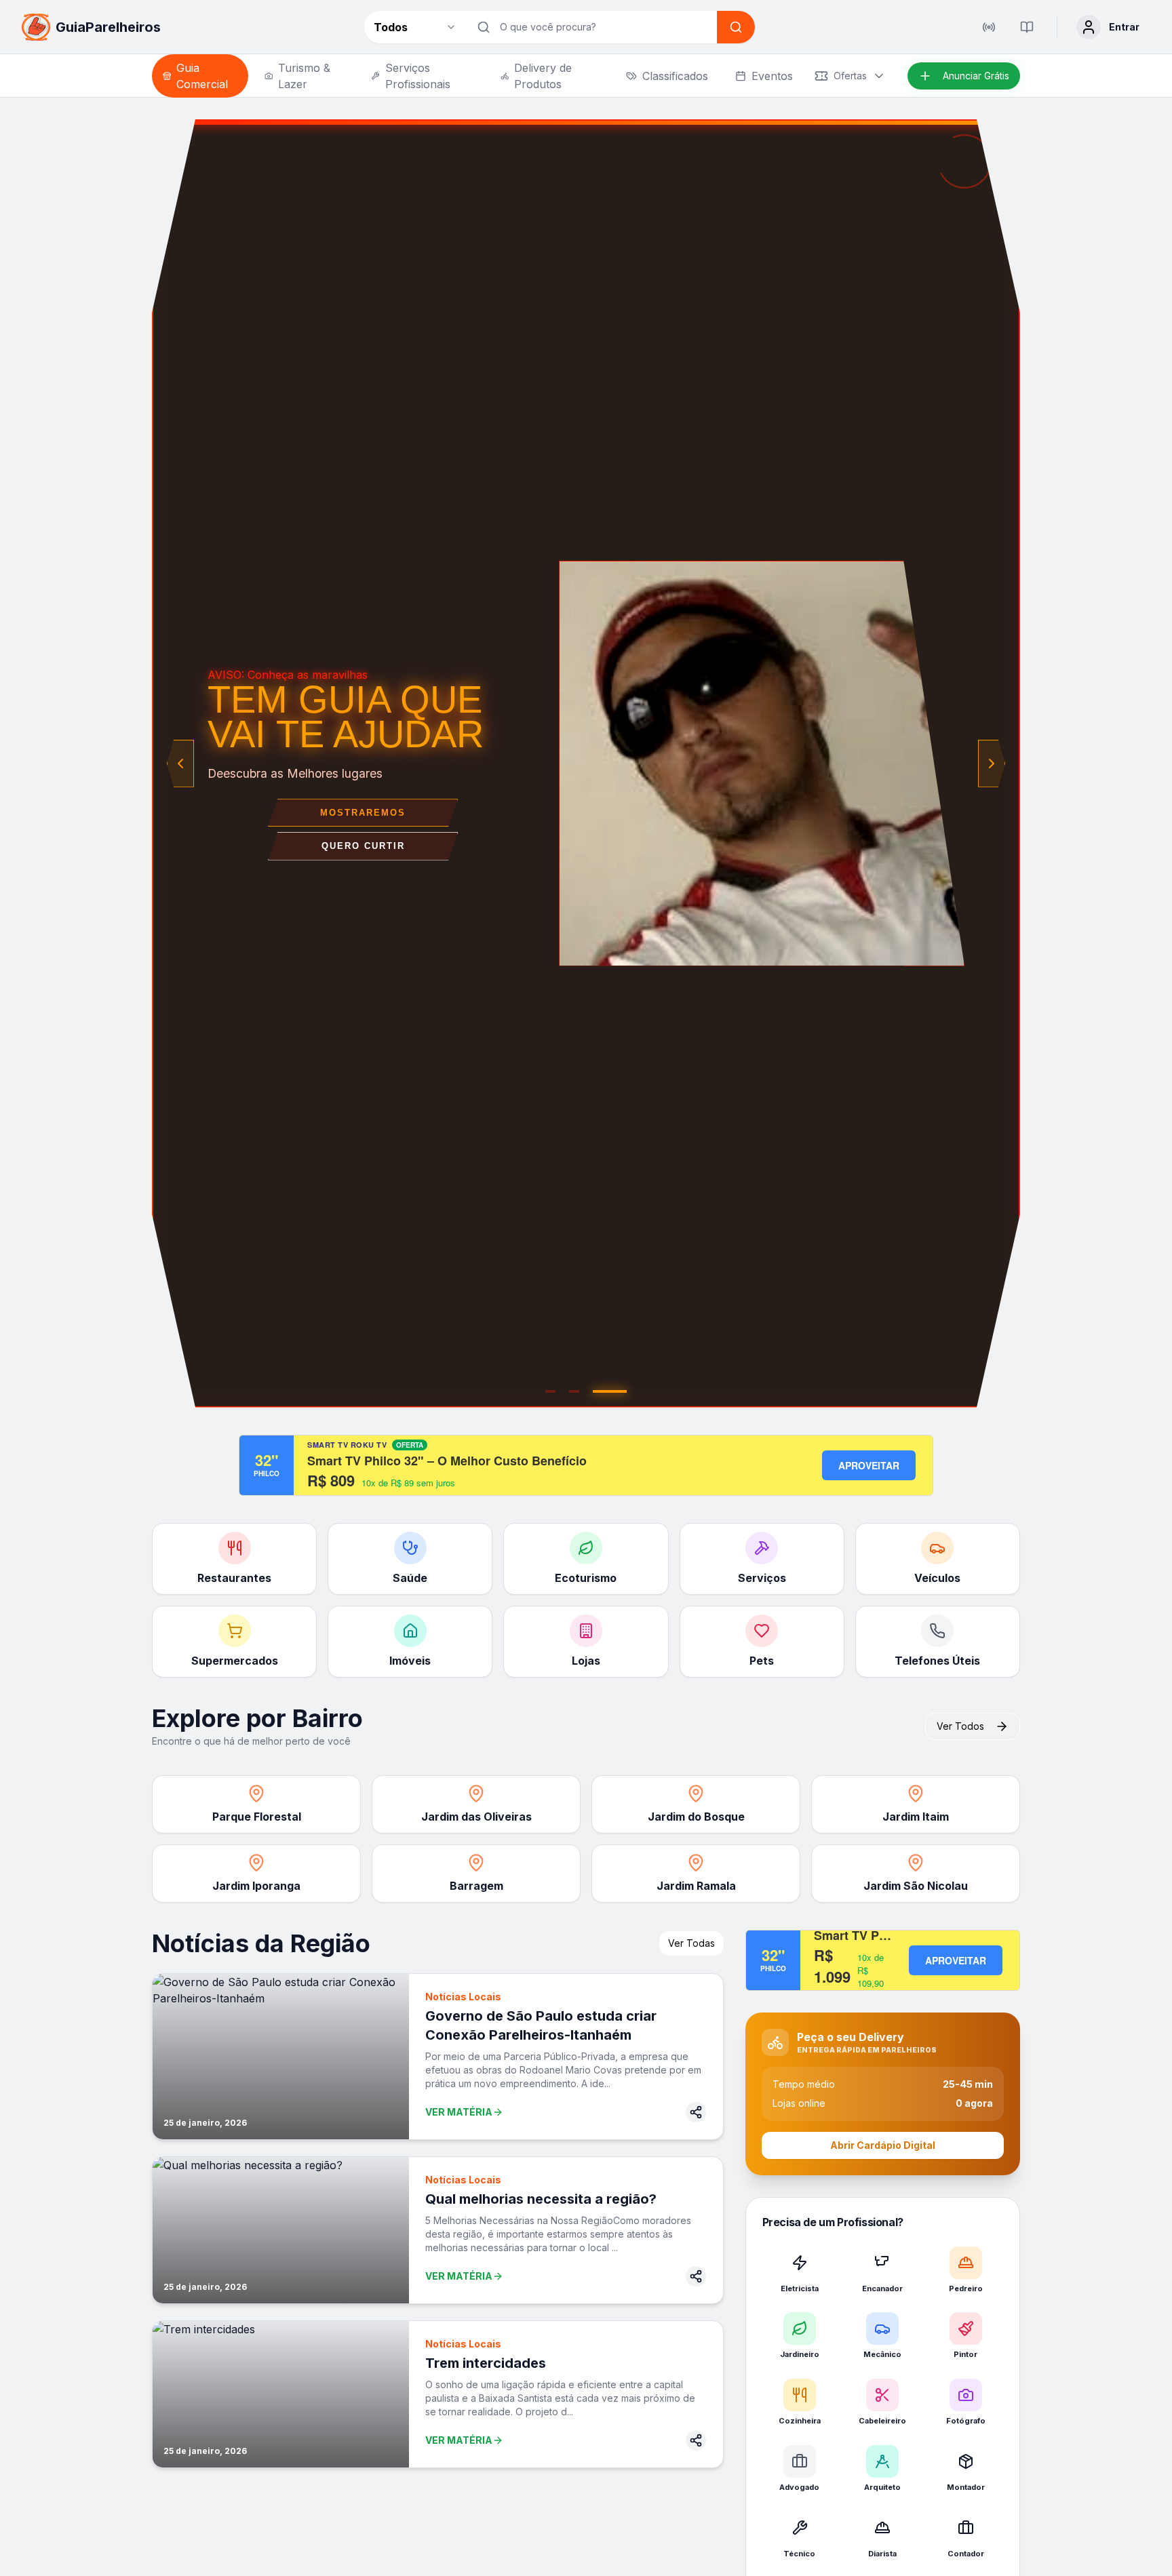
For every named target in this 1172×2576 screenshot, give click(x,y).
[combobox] (415, 27)
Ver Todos (960, 1726)
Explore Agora (363, 830)
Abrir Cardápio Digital (883, 2145)
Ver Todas (691, 1943)
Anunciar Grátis (976, 76)
